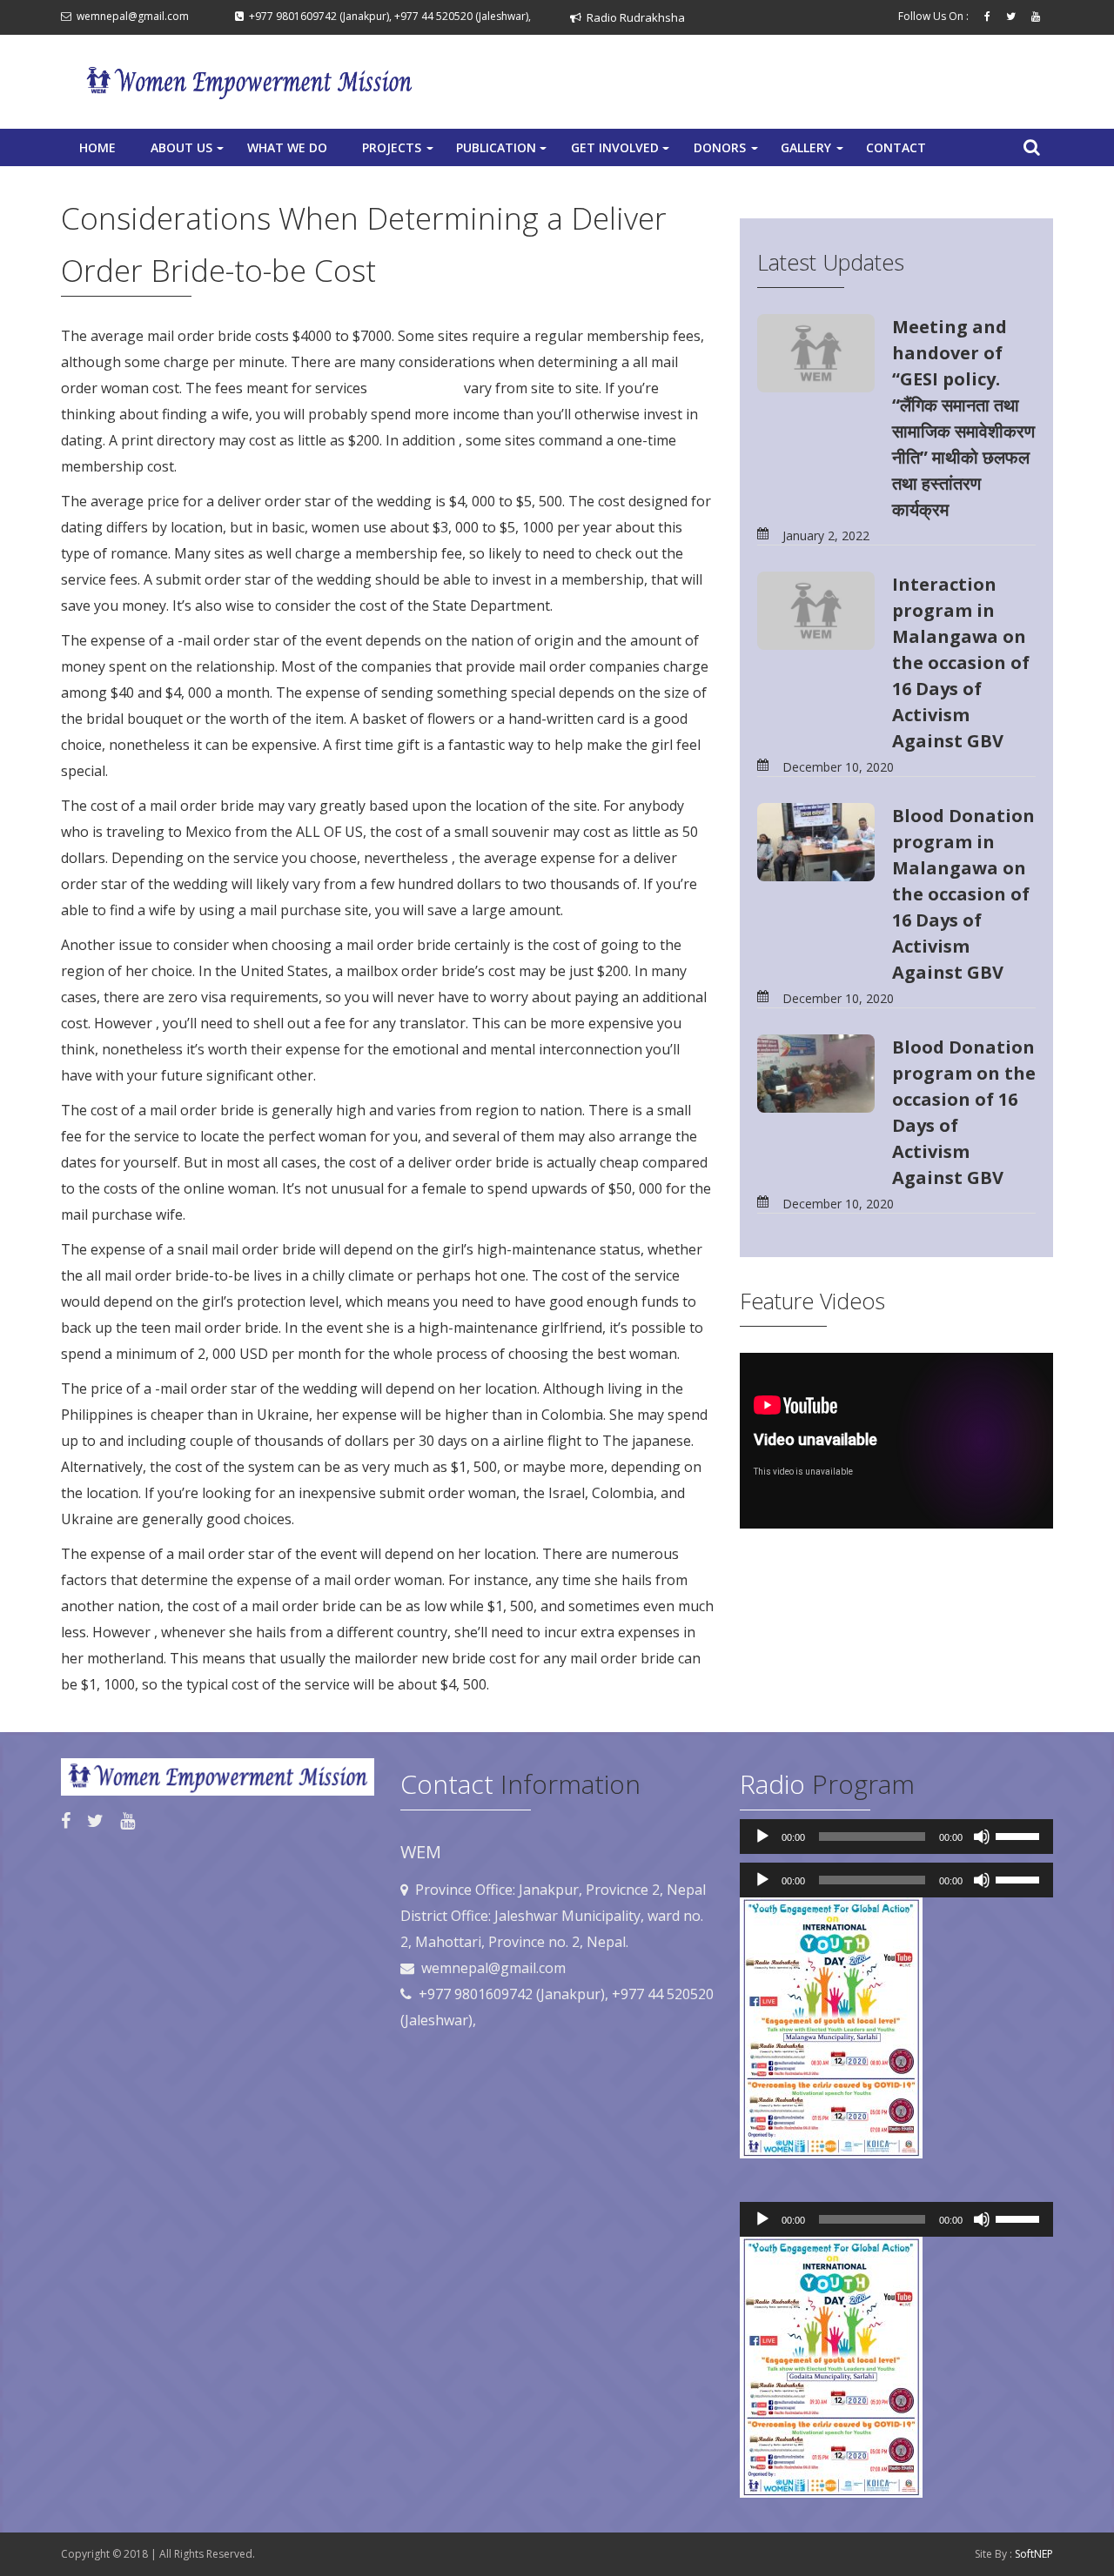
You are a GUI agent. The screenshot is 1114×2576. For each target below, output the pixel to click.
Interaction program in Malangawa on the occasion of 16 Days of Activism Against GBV (961, 662)
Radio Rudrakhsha (633, 17)
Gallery (814, 152)
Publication (503, 152)
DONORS (728, 152)
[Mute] (982, 1837)
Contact (896, 147)
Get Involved (622, 152)
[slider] (1020, 1835)
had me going (416, 388)
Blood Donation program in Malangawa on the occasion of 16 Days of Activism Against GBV (963, 894)
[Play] (762, 1837)
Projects (399, 152)
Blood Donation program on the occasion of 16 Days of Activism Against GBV (964, 1112)
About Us (189, 152)
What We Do (287, 147)
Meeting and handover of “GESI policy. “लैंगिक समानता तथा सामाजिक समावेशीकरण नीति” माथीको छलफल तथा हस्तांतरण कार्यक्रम (963, 418)
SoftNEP (1034, 2554)
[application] (896, 1837)
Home (97, 147)
